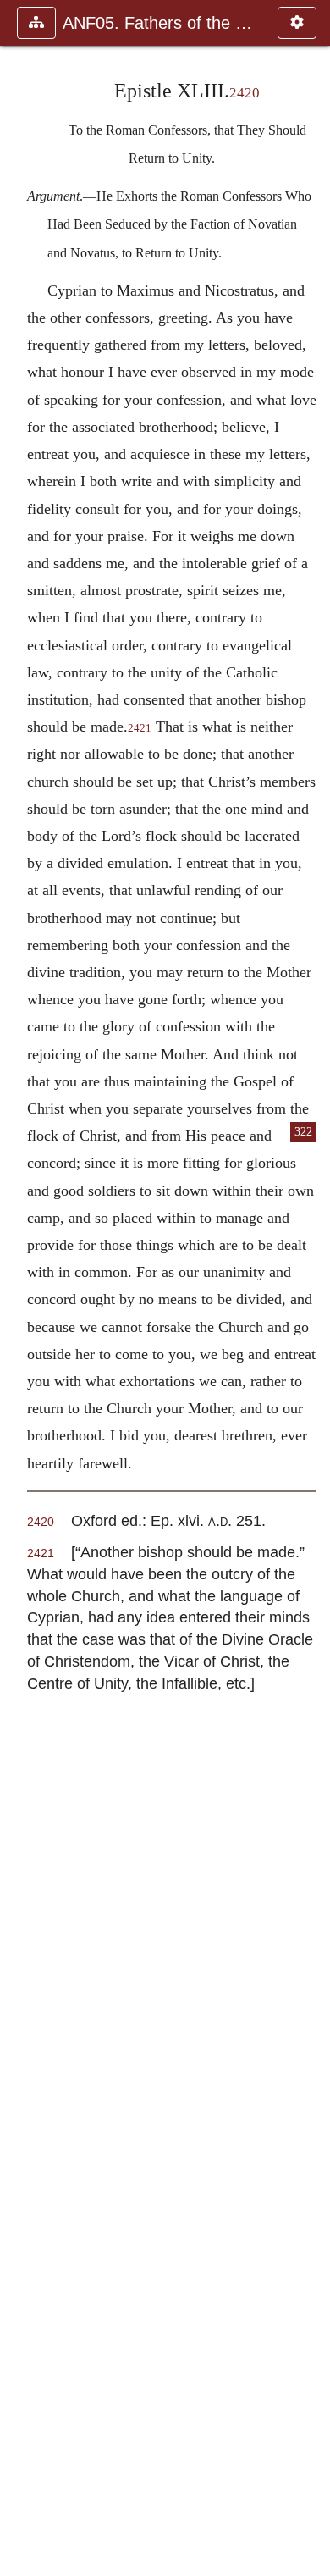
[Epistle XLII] (19, 1288)
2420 (245, 93)
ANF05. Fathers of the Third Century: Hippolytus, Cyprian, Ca (162, 23)
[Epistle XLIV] (311, 1288)
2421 (140, 728)
